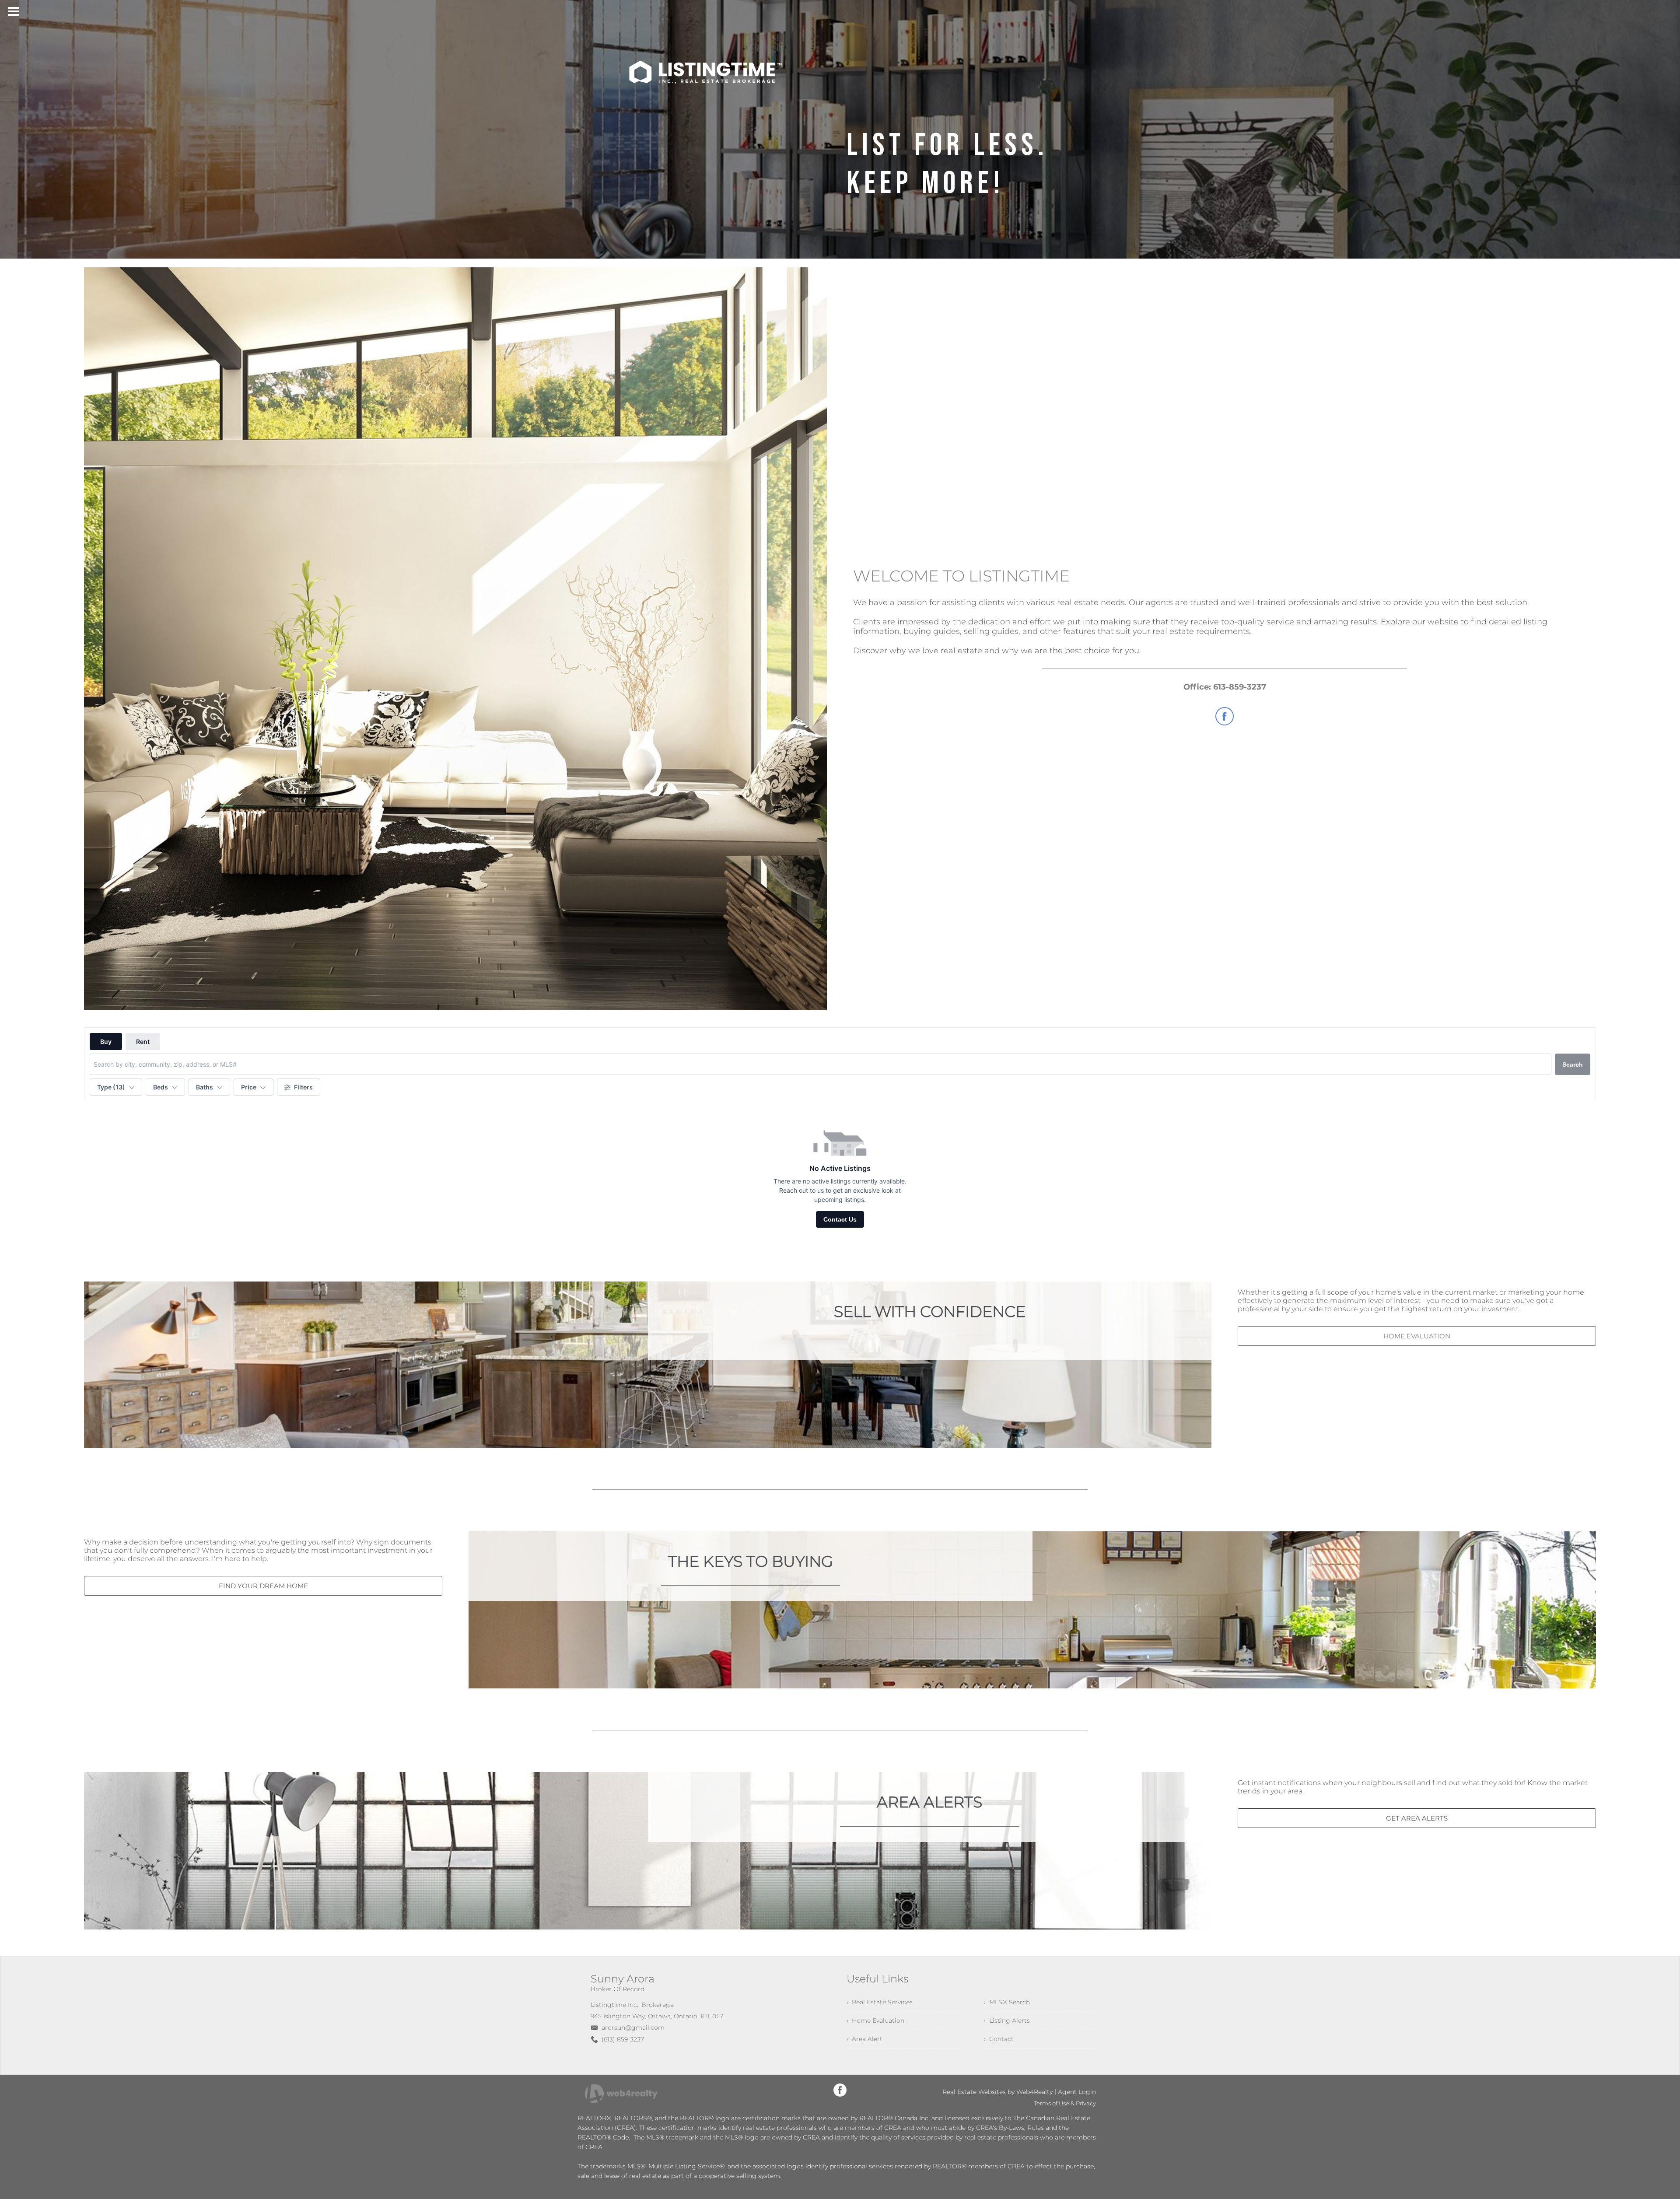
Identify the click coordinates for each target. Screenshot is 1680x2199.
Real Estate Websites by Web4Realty (997, 2092)
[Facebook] (840, 2090)
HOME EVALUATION (1417, 1336)
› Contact (999, 2039)
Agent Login (1077, 2092)
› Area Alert (864, 2039)
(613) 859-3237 (623, 2039)
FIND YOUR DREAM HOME (263, 1586)
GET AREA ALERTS (1417, 1818)
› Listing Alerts (1007, 2020)
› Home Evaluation (875, 2020)
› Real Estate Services (880, 2002)
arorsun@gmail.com (633, 2027)
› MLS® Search (1007, 2002)
